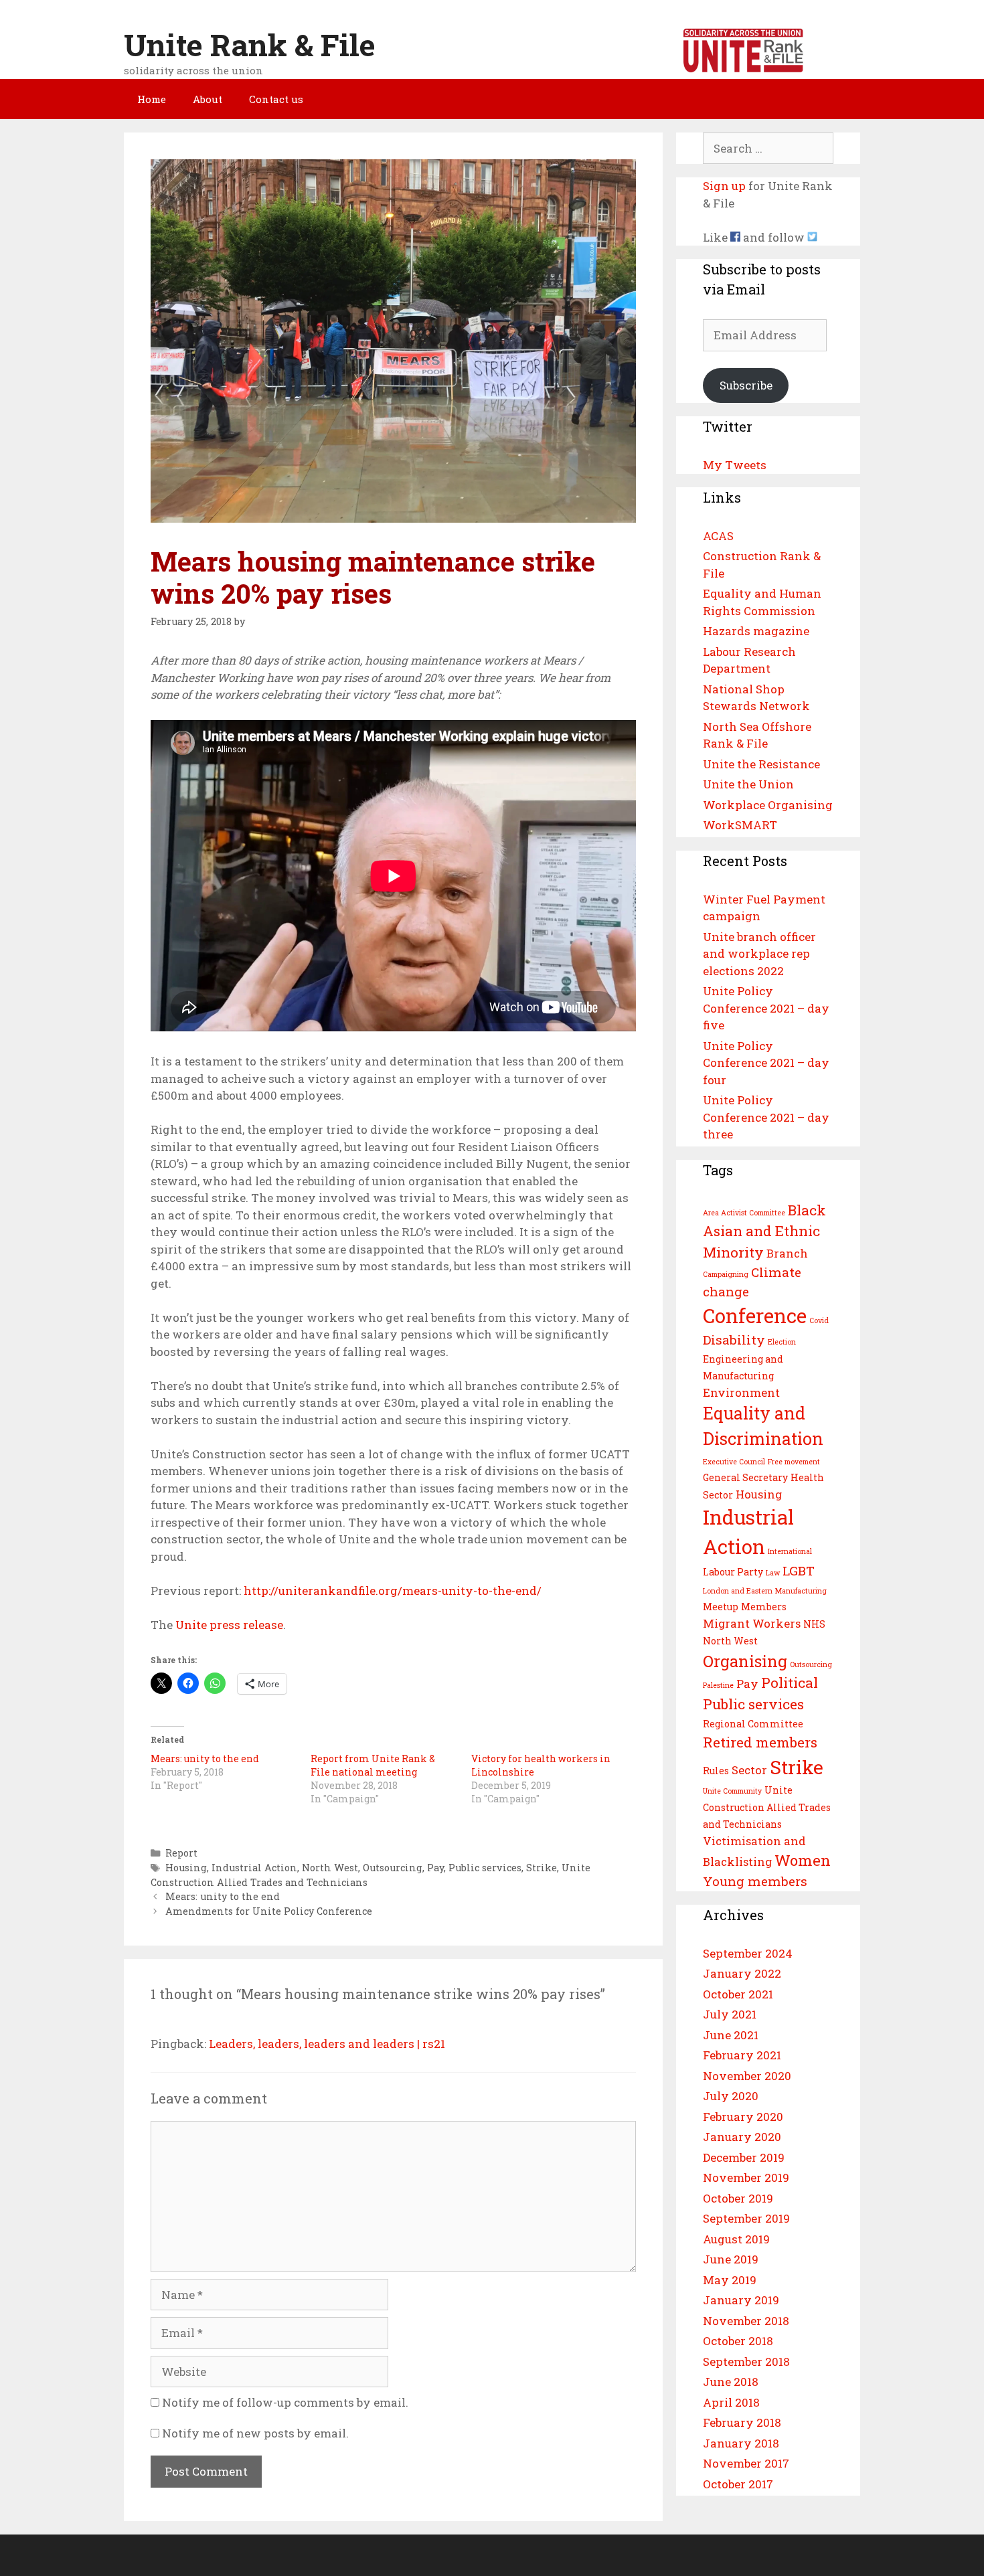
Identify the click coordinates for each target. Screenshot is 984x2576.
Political (790, 1683)
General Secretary (745, 1477)
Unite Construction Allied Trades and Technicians (767, 1807)
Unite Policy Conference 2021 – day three (766, 1117)
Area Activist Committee (744, 1213)
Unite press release (229, 1625)
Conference (755, 1315)
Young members (755, 1881)
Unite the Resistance (761, 764)
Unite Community (732, 1791)
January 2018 (741, 2443)
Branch (787, 1253)
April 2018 (731, 2402)
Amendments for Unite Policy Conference (269, 1911)
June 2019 (731, 2259)
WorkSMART (740, 825)
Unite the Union (748, 784)
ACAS (718, 536)
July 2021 (730, 2014)
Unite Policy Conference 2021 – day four (766, 1063)
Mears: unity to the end (205, 1758)
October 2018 (738, 2341)
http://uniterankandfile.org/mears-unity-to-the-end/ (393, 1591)
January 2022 (742, 1973)
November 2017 (746, 2463)
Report (181, 1853)
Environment (741, 1392)
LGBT (799, 1570)
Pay (435, 1868)
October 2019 (738, 2198)
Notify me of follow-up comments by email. (285, 2402)
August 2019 (736, 2239)
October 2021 (738, 1994)
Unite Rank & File (250, 45)
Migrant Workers (752, 1623)
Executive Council (734, 1462)
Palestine (718, 1685)
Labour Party (733, 1572)
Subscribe (746, 385)
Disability (734, 1340)
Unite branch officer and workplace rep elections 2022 (759, 954)
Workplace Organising (768, 805)
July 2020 (731, 2096)
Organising (745, 1661)
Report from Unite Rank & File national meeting (373, 1765)
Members (764, 1607)
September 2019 (746, 2218)
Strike (542, 1868)
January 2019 (741, 2300)
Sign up (724, 186)
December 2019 (744, 2157)
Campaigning (726, 1274)
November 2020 (747, 2076)
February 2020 (743, 2117)
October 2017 (738, 2484)
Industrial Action (254, 1868)
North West (330, 1868)
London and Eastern (738, 1591)
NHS (814, 1624)
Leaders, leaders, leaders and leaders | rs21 (327, 2044)
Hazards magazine (756, 631)
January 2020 (742, 2137)
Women (803, 1860)
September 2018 (746, 2362)
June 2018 (731, 2382)
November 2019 (746, 2177)
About (208, 99)
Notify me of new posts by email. (255, 2433)
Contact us (276, 99)
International (790, 1551)
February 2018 (742, 2422)
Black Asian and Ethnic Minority (764, 1231)
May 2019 (730, 2280)
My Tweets (735, 465)
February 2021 (742, 2055)
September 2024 (748, 1953)
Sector (749, 1770)
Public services (485, 1868)
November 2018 (746, 2321)
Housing (186, 1868)
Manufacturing (801, 1591)
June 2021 (731, 2035)
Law (773, 1573)
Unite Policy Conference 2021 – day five (766, 1008)
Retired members (760, 1742)
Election (782, 1342)
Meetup (721, 1607)
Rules (716, 1771)
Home (152, 99)
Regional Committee (753, 1724)
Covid (819, 1320)
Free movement (794, 1462)
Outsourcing (393, 1868)
